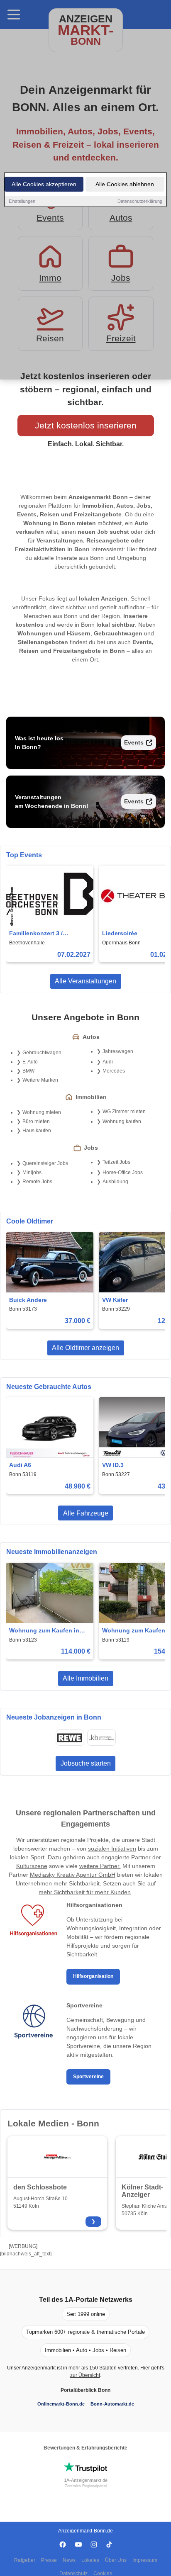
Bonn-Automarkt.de (112, 2404)
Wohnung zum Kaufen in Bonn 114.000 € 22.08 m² (44, 1631)
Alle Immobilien (85, 1678)
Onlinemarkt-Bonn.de (61, 2404)
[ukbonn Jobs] (101, 1738)
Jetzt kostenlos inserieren (86, 425)
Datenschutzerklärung (140, 201)
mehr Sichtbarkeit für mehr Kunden (85, 1892)
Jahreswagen (118, 1051)
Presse (49, 2560)
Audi (108, 1062)
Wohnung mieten (42, 1112)
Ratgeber (25, 2560)
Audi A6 (20, 1465)
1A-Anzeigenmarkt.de (86, 2480)
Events (134, 742)
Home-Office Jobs (123, 1172)
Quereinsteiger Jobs (45, 1163)
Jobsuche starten (86, 1763)
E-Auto (30, 1062)
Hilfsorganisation (93, 1976)
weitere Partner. (100, 1866)
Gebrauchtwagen (42, 1053)
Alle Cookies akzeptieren (44, 184)
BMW (28, 1071)
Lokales (90, 2560)
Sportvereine (88, 2077)
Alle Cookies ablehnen (125, 184)
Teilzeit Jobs (116, 1162)
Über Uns (116, 2560)
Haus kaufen (37, 1131)
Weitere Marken (40, 1080)
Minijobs (32, 1172)
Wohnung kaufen (122, 1121)
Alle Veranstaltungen (85, 981)
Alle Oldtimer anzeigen (85, 1348)
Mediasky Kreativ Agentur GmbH (73, 1875)
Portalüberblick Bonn (85, 2390)
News (69, 2560)
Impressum (145, 2560)
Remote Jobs (37, 1182)
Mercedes (114, 1071)
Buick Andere (28, 1300)
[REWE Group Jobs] (70, 1738)
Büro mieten (36, 1121)
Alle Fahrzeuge (86, 1513)
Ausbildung (115, 1182)
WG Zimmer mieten (124, 1112)
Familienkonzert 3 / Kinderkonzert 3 (36, 934)
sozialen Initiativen (112, 1849)
